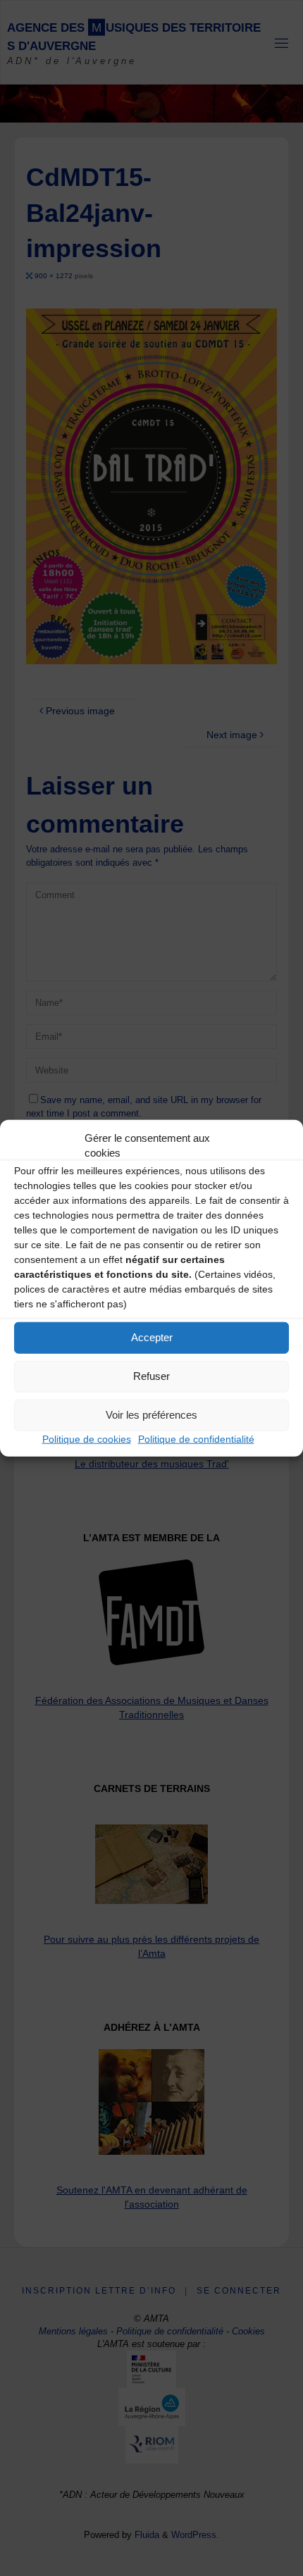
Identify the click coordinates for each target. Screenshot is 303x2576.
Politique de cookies (87, 1438)
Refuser (151, 1376)
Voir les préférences (151, 1415)
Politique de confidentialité (196, 1438)
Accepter (152, 1337)
